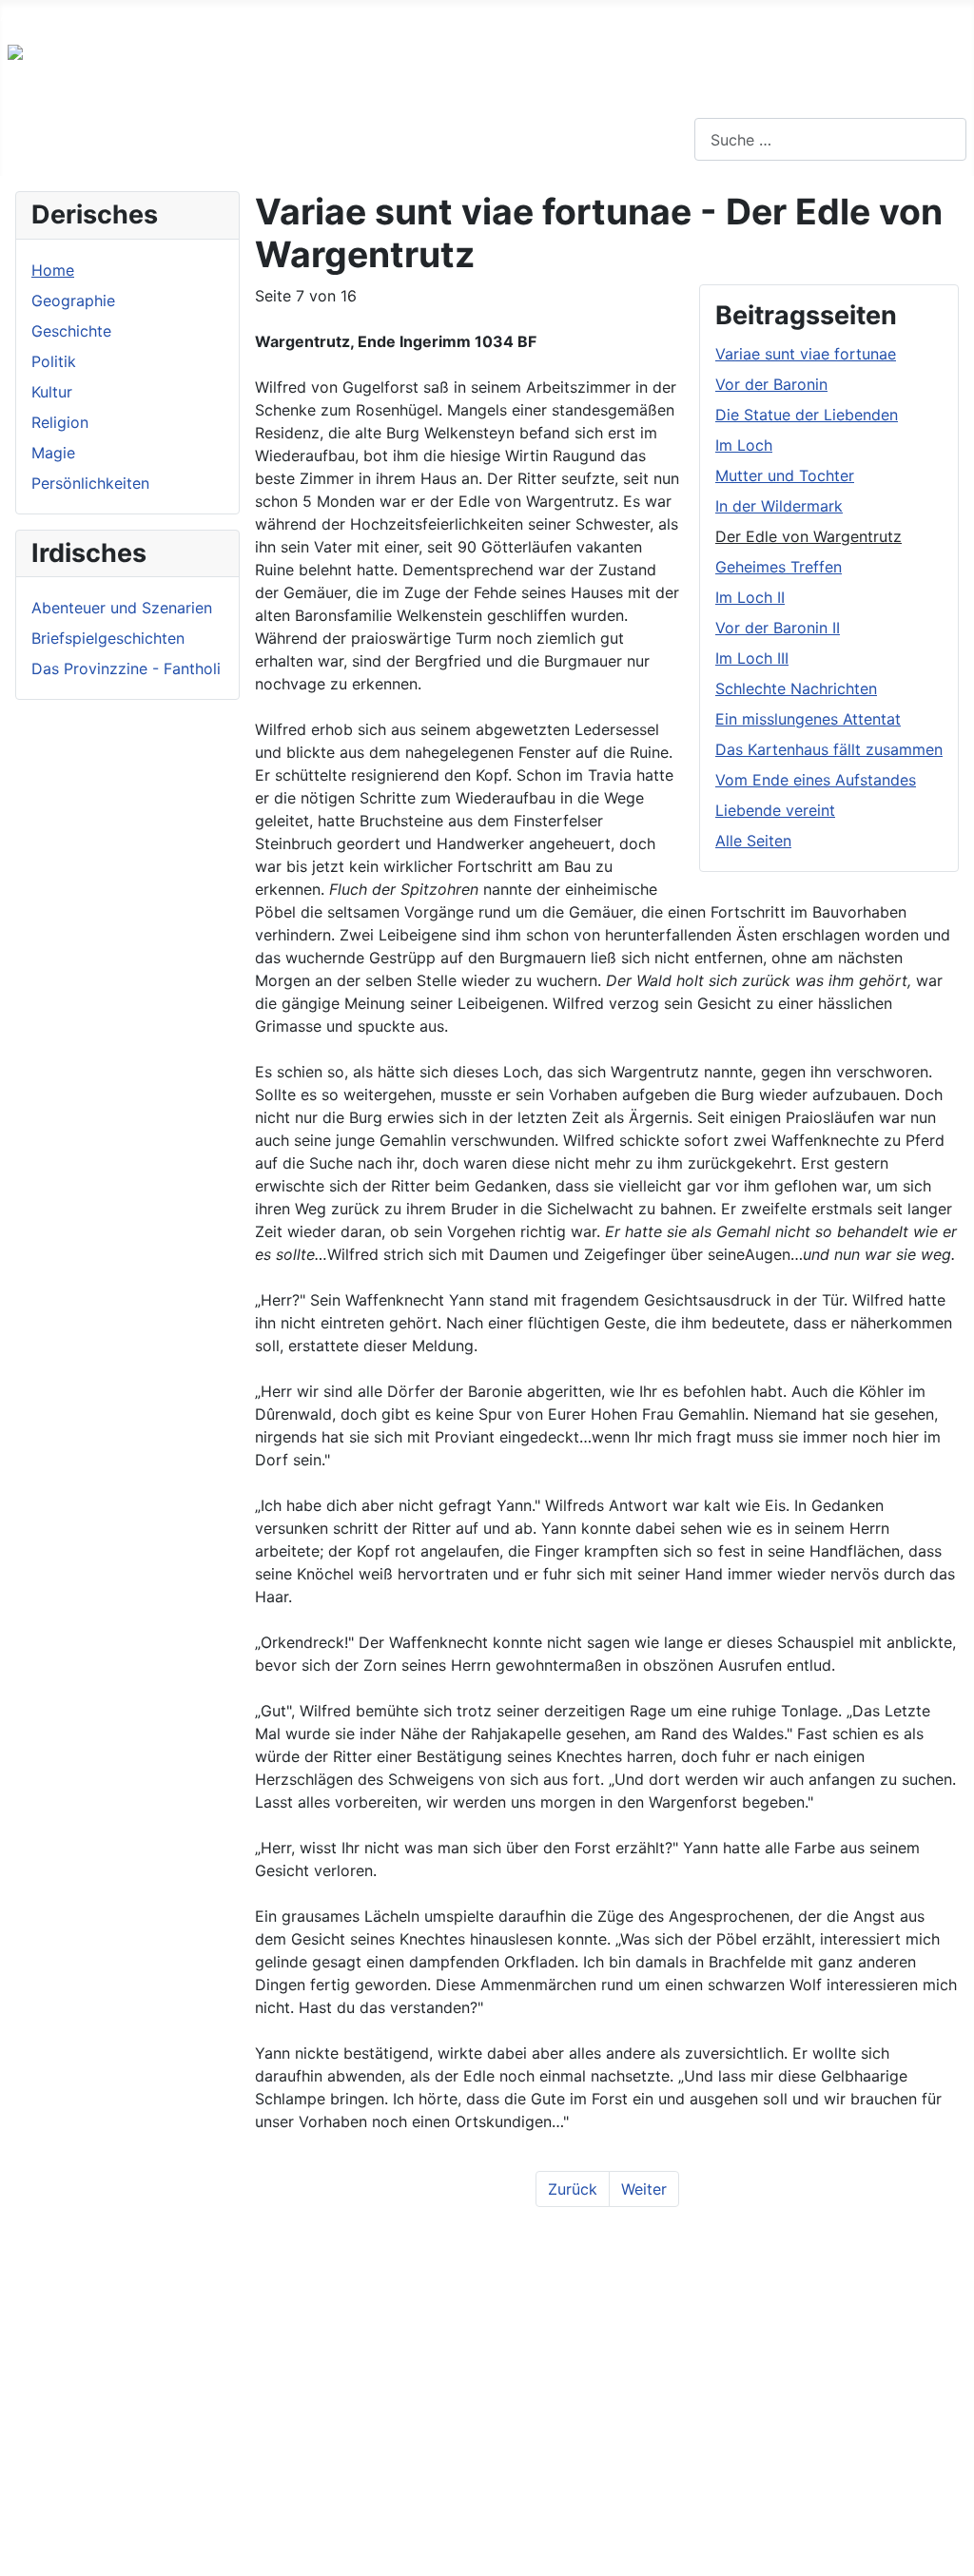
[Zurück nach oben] (950, 2552)
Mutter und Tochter (785, 475)
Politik (54, 361)
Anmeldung (439, 15)
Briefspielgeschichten (108, 638)
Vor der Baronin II (778, 628)
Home (53, 270)
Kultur (52, 392)
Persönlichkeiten (90, 483)
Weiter (644, 2189)
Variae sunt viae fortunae (806, 354)
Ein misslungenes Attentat (808, 719)
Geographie (73, 300)
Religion (60, 422)
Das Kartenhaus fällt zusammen (829, 749)
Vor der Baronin (771, 384)
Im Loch (744, 445)
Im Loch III (752, 658)
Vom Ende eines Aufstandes (816, 780)
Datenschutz (330, 15)
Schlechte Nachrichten (796, 688)
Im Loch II (750, 597)
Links (141, 15)
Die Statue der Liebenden (807, 415)
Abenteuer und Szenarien (122, 608)
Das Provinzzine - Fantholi (126, 668)
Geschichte (71, 331)
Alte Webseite (49, 15)
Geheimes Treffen (779, 567)
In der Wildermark (779, 506)
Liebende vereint (775, 810)
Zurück (573, 2189)
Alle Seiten (753, 841)
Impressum (223, 15)
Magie (53, 453)
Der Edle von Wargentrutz (808, 536)
